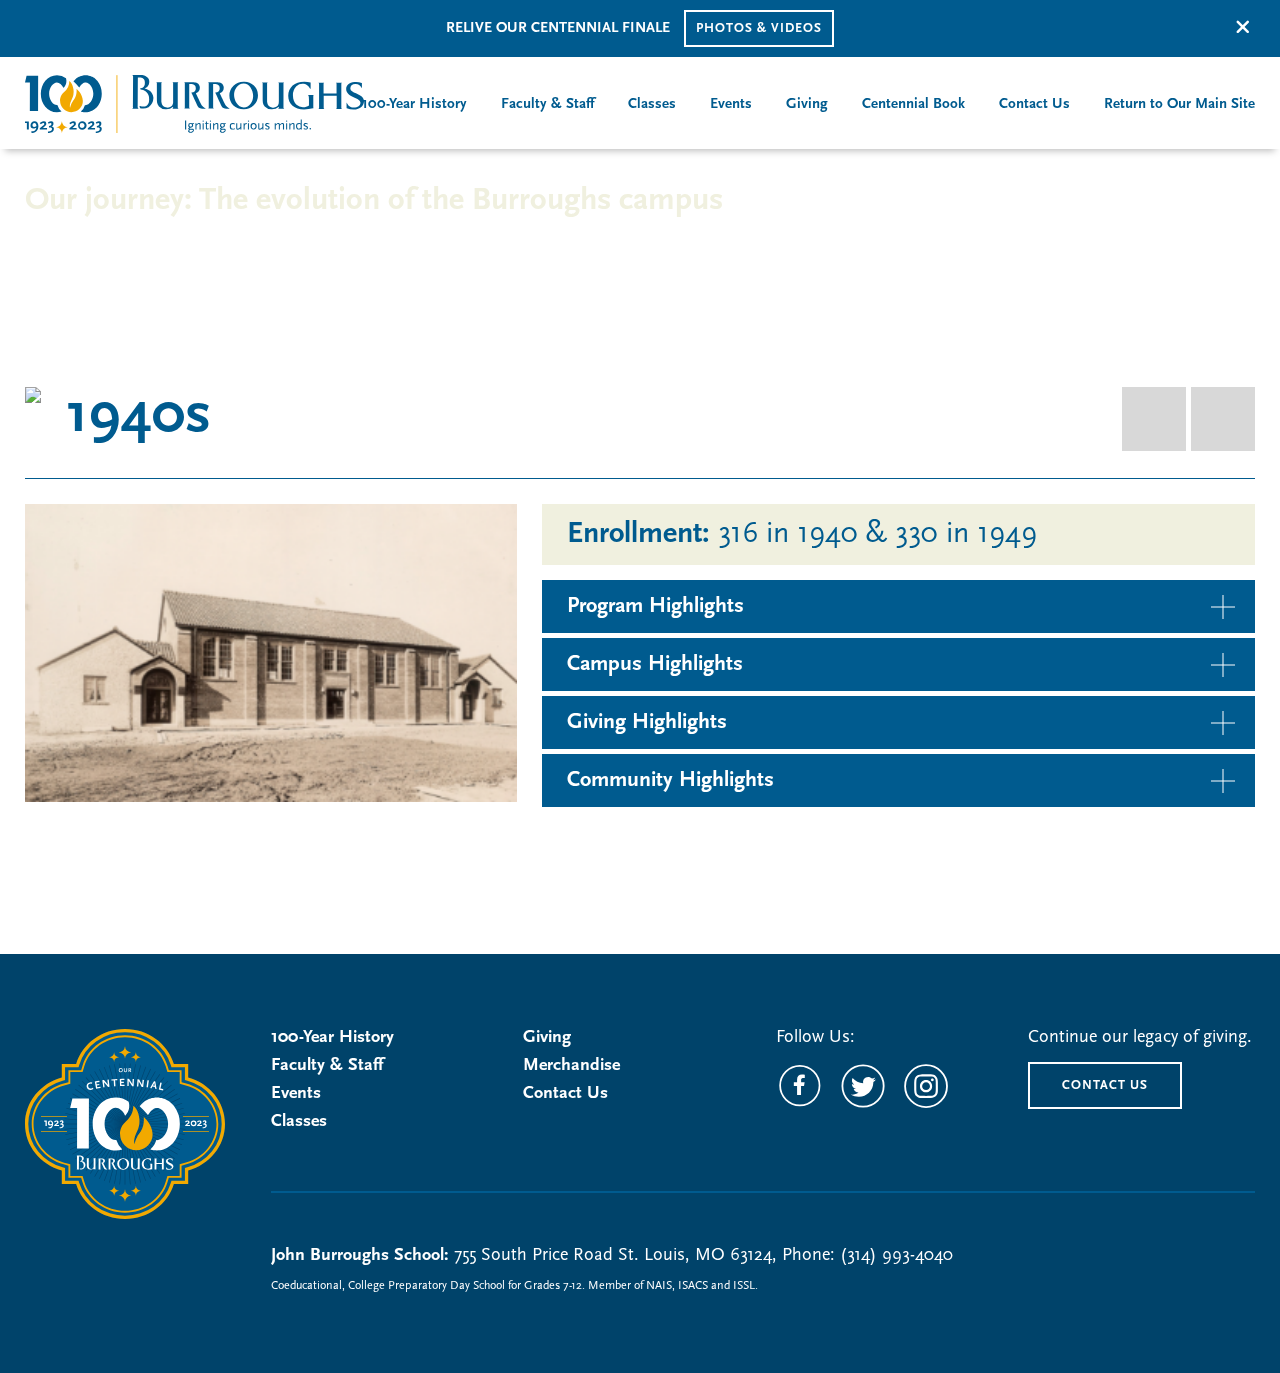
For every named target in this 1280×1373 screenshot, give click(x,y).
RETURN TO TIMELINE (141, 243)
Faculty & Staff (327, 1066)
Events (296, 1094)
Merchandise (571, 1066)
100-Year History (332, 1038)
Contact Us (565, 1094)
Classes (299, 1122)
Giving (547, 1038)
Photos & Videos (759, 28)
